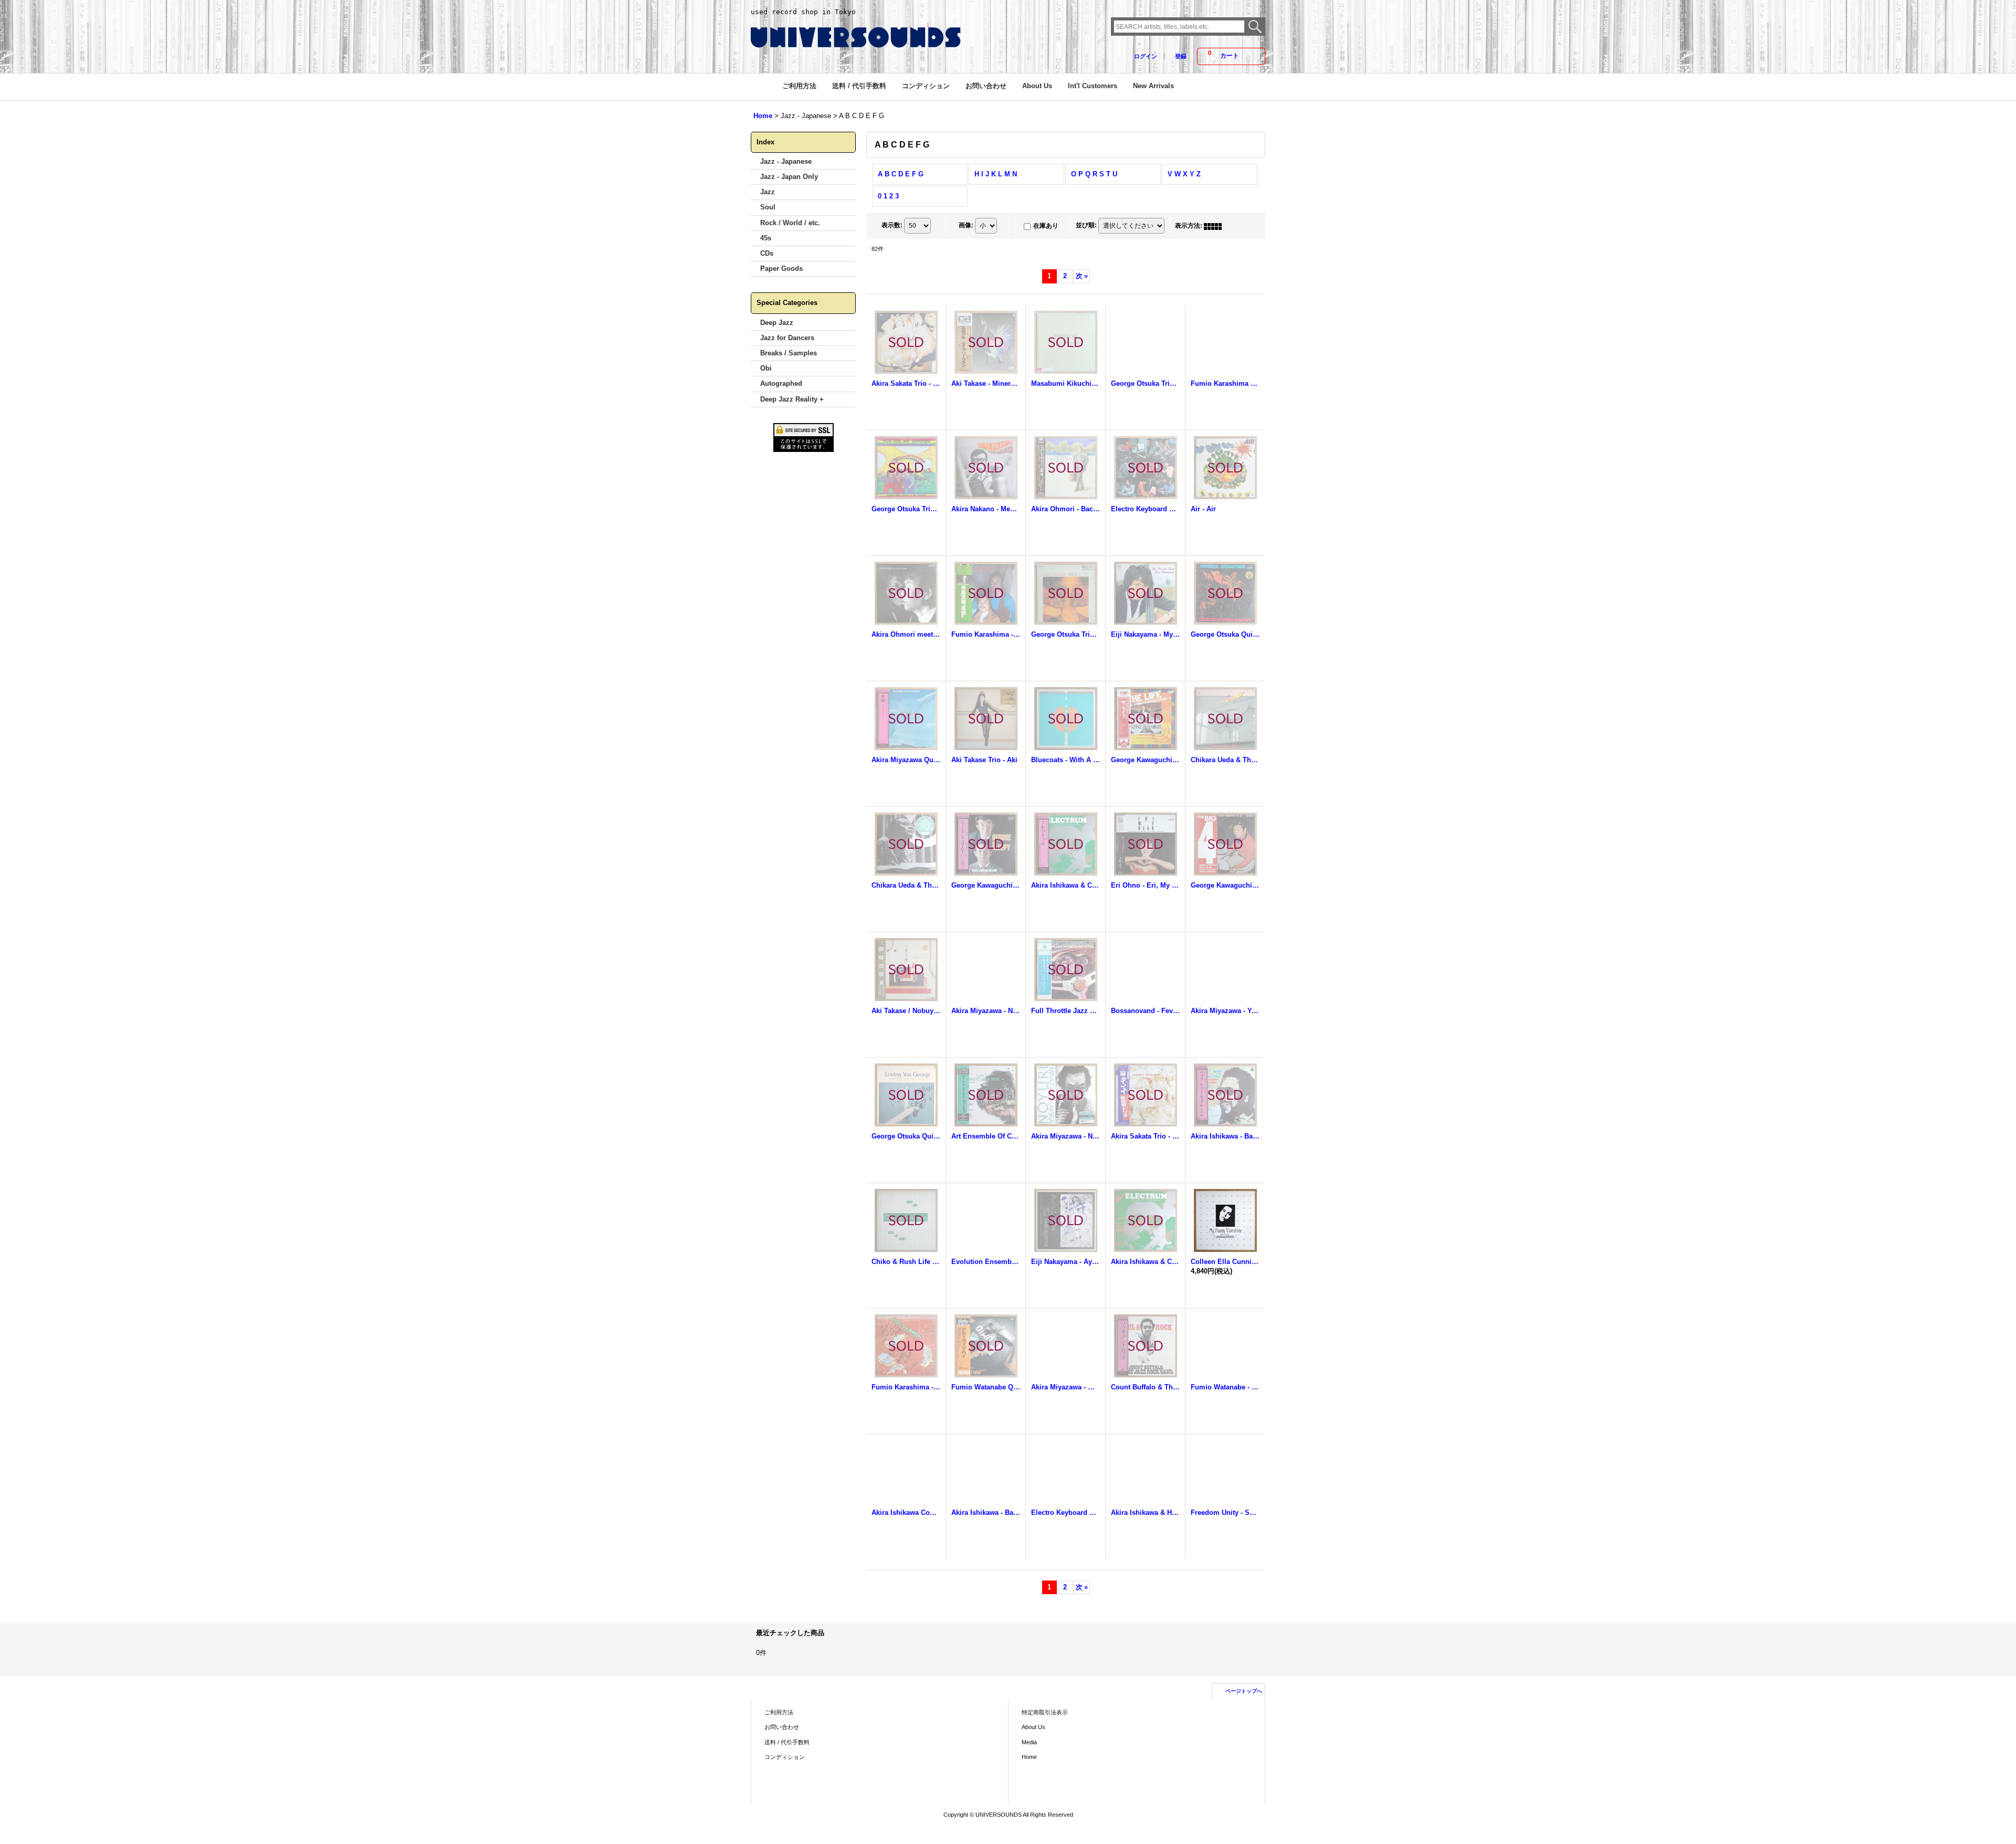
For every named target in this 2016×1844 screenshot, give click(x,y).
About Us (1033, 1727)
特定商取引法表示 (1045, 1712)
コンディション (785, 1757)
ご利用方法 (779, 1712)
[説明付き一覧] (1238, 226)
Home (1029, 1757)
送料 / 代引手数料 (787, 1742)
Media (1029, 1742)
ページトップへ (1244, 1691)
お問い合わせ (782, 1727)
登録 (1181, 56)
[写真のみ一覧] (1215, 226)
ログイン (1146, 56)
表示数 (892, 225)
